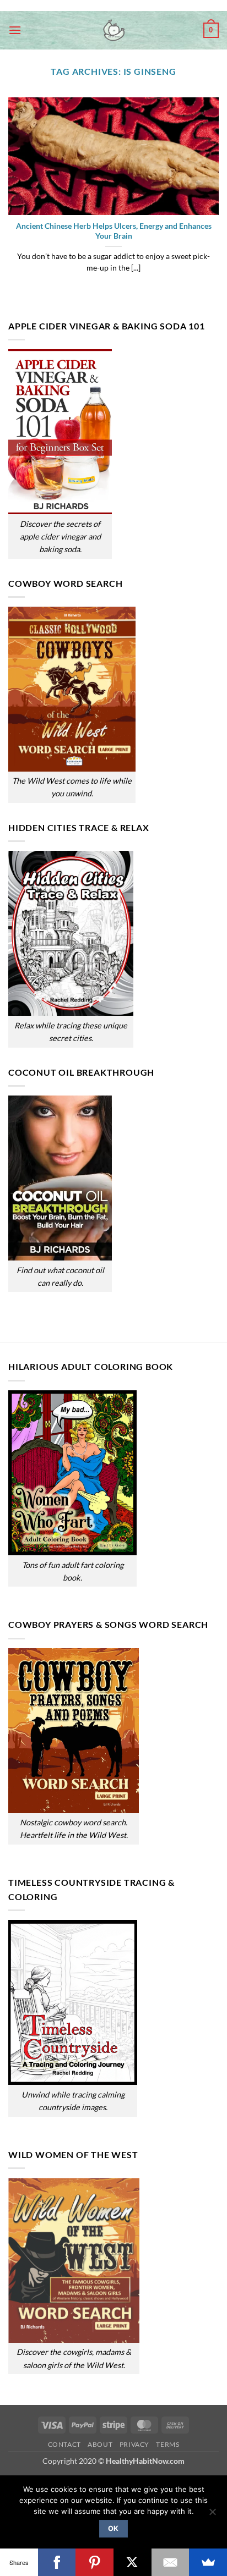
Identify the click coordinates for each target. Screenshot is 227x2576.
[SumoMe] (208, 2562)
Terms (167, 2444)
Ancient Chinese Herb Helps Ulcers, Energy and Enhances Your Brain (114, 231)
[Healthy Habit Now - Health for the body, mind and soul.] (113, 30)
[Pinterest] (94, 2562)
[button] (15, 30)
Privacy (134, 2444)
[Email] (171, 2562)
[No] (212, 2515)
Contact (64, 2444)
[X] (133, 2562)
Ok (113, 2528)
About (100, 2444)
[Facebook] (57, 2562)
